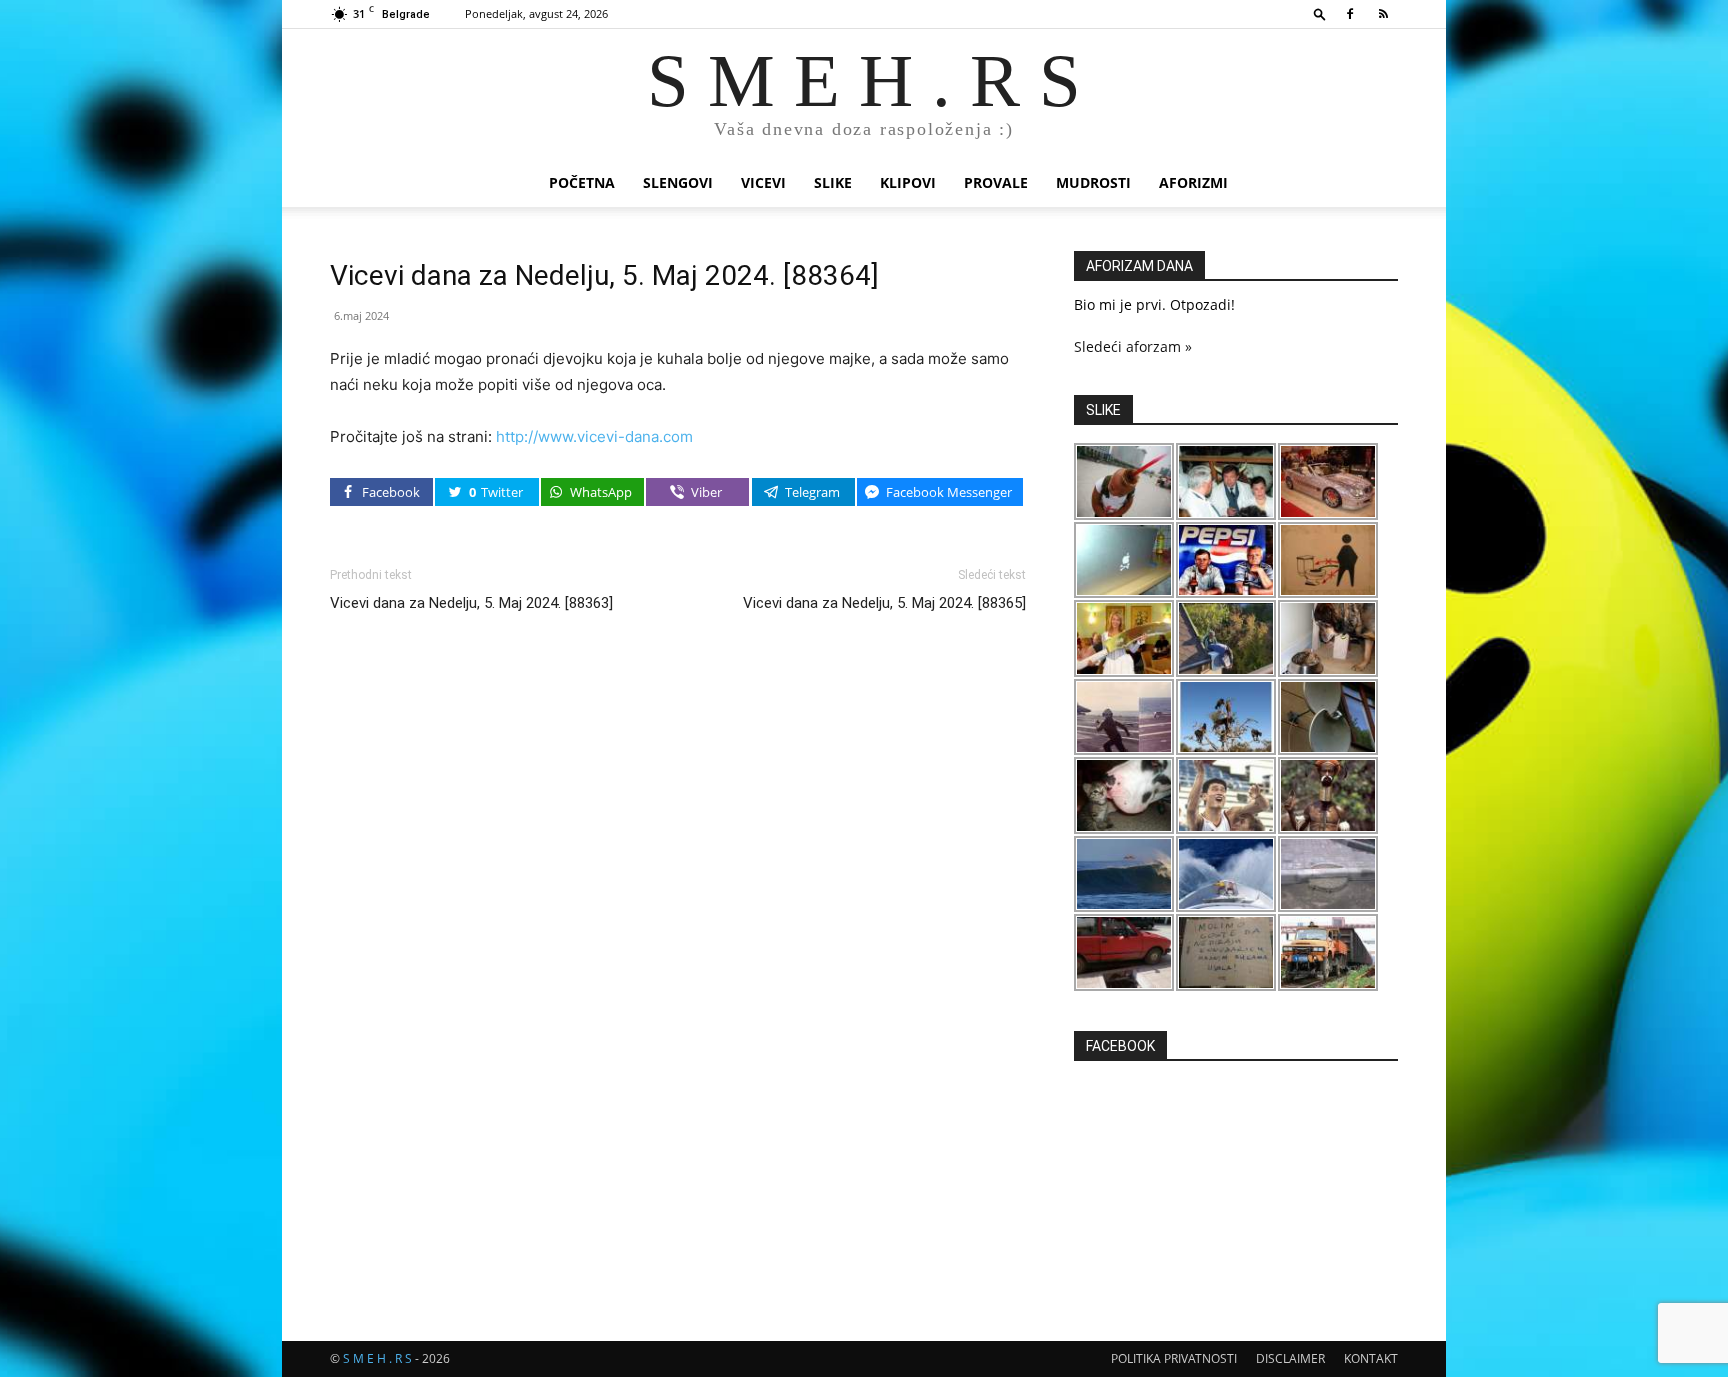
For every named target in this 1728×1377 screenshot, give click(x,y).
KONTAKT (1371, 1358)
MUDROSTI (1093, 182)
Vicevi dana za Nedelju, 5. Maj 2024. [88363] (471, 603)
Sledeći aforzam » (1133, 346)
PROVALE (996, 182)
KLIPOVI (908, 182)
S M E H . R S (377, 1358)
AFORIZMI (1193, 182)
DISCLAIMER (1290, 1358)
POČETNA (582, 182)
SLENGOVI (678, 182)
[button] (1320, 13)
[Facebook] (1350, 14)
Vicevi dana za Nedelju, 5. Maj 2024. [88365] (884, 603)
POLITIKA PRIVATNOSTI (1174, 1358)
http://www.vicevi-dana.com (594, 436)
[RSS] (1383, 14)
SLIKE (833, 182)
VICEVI (763, 182)
